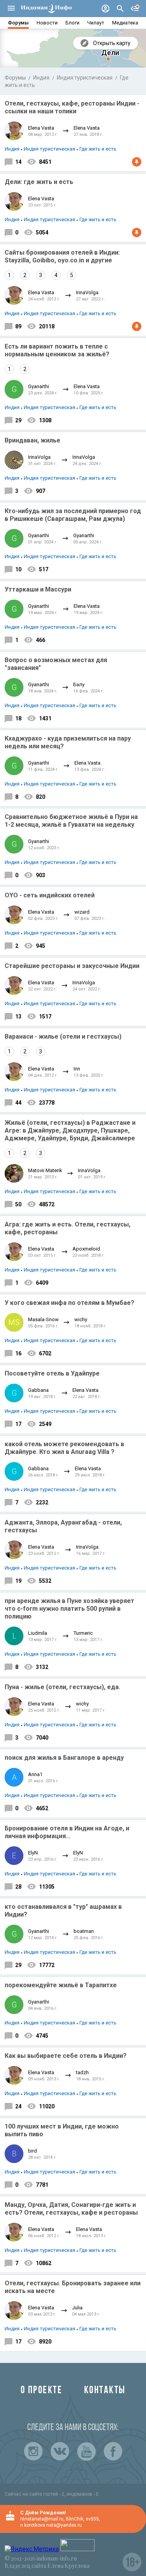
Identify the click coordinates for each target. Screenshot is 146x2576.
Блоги (72, 23)
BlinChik (75, 2519)
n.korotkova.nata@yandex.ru (51, 2525)
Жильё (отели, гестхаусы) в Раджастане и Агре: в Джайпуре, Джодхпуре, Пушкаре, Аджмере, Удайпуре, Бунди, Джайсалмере (70, 1130)
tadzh (82, 2072)
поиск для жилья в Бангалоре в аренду (64, 1758)
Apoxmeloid (86, 1249)
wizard (82, 912)
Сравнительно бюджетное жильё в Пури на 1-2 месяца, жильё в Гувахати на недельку (71, 821)
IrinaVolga (87, 292)
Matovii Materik (45, 1170)
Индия (41, 78)
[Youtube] (86, 2451)
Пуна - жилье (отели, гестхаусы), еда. (62, 1687)
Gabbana (38, 1390)
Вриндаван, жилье (33, 440)
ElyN (33, 1853)
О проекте (42, 2391)
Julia (77, 2308)
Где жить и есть (97, 149)
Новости (47, 23)
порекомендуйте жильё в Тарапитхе (61, 1985)
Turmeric (83, 1633)
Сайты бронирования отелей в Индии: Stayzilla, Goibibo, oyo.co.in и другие (62, 256)
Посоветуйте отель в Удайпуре (52, 1373)
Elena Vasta (41, 128)
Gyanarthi (39, 386)
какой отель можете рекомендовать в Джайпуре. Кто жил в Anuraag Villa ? (64, 1448)
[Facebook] (113, 2451)
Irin (77, 1069)
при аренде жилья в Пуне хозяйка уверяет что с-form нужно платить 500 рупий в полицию (69, 1609)
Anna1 (35, 1774)
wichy (81, 1319)
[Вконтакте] (60, 2451)
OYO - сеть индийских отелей (50, 895)
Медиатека (125, 23)
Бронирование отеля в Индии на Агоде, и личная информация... (67, 1832)
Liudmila (38, 1633)
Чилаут (96, 23)
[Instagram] (33, 2451)
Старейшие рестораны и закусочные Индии (72, 966)
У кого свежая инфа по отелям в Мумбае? (69, 1303)
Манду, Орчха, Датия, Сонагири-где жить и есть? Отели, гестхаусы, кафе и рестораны (71, 2209)
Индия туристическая (85, 78)
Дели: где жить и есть (39, 182)
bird (33, 2151)
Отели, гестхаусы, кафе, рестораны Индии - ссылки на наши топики (72, 107)
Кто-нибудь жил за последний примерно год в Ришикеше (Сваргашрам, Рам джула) (73, 515)
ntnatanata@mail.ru (42, 2519)
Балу (79, 684)
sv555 (92, 2519)
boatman (84, 1931)
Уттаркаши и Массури (38, 589)
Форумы (18, 23)
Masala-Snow (43, 1319)
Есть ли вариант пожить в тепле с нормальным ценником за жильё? (57, 350)
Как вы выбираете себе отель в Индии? (66, 2056)
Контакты (105, 2391)
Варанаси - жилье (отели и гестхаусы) (63, 1036)
